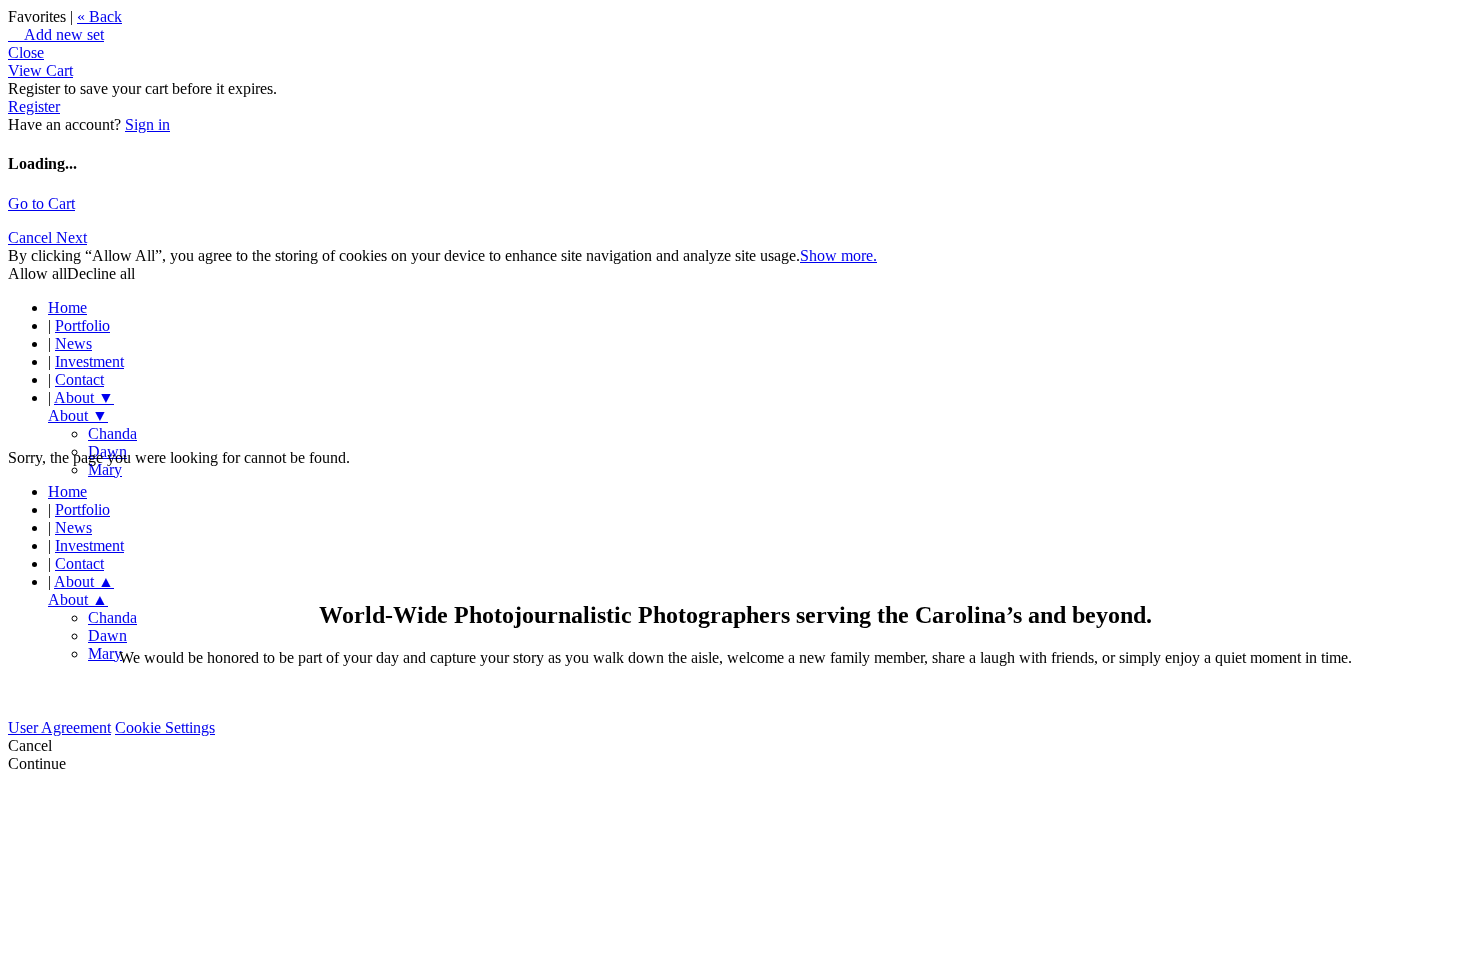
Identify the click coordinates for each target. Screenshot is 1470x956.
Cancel (32, 237)
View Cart (40, 70)
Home (67, 307)
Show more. (838, 255)
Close (26, 52)
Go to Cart (41, 203)
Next (71, 237)
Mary (105, 469)
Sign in (147, 124)
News (73, 343)
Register (34, 106)
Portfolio (82, 325)
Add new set (56, 34)
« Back (99, 16)
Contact (79, 379)
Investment (89, 361)
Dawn (107, 635)
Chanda (112, 433)
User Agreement (59, 727)
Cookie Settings (165, 727)
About (84, 397)
